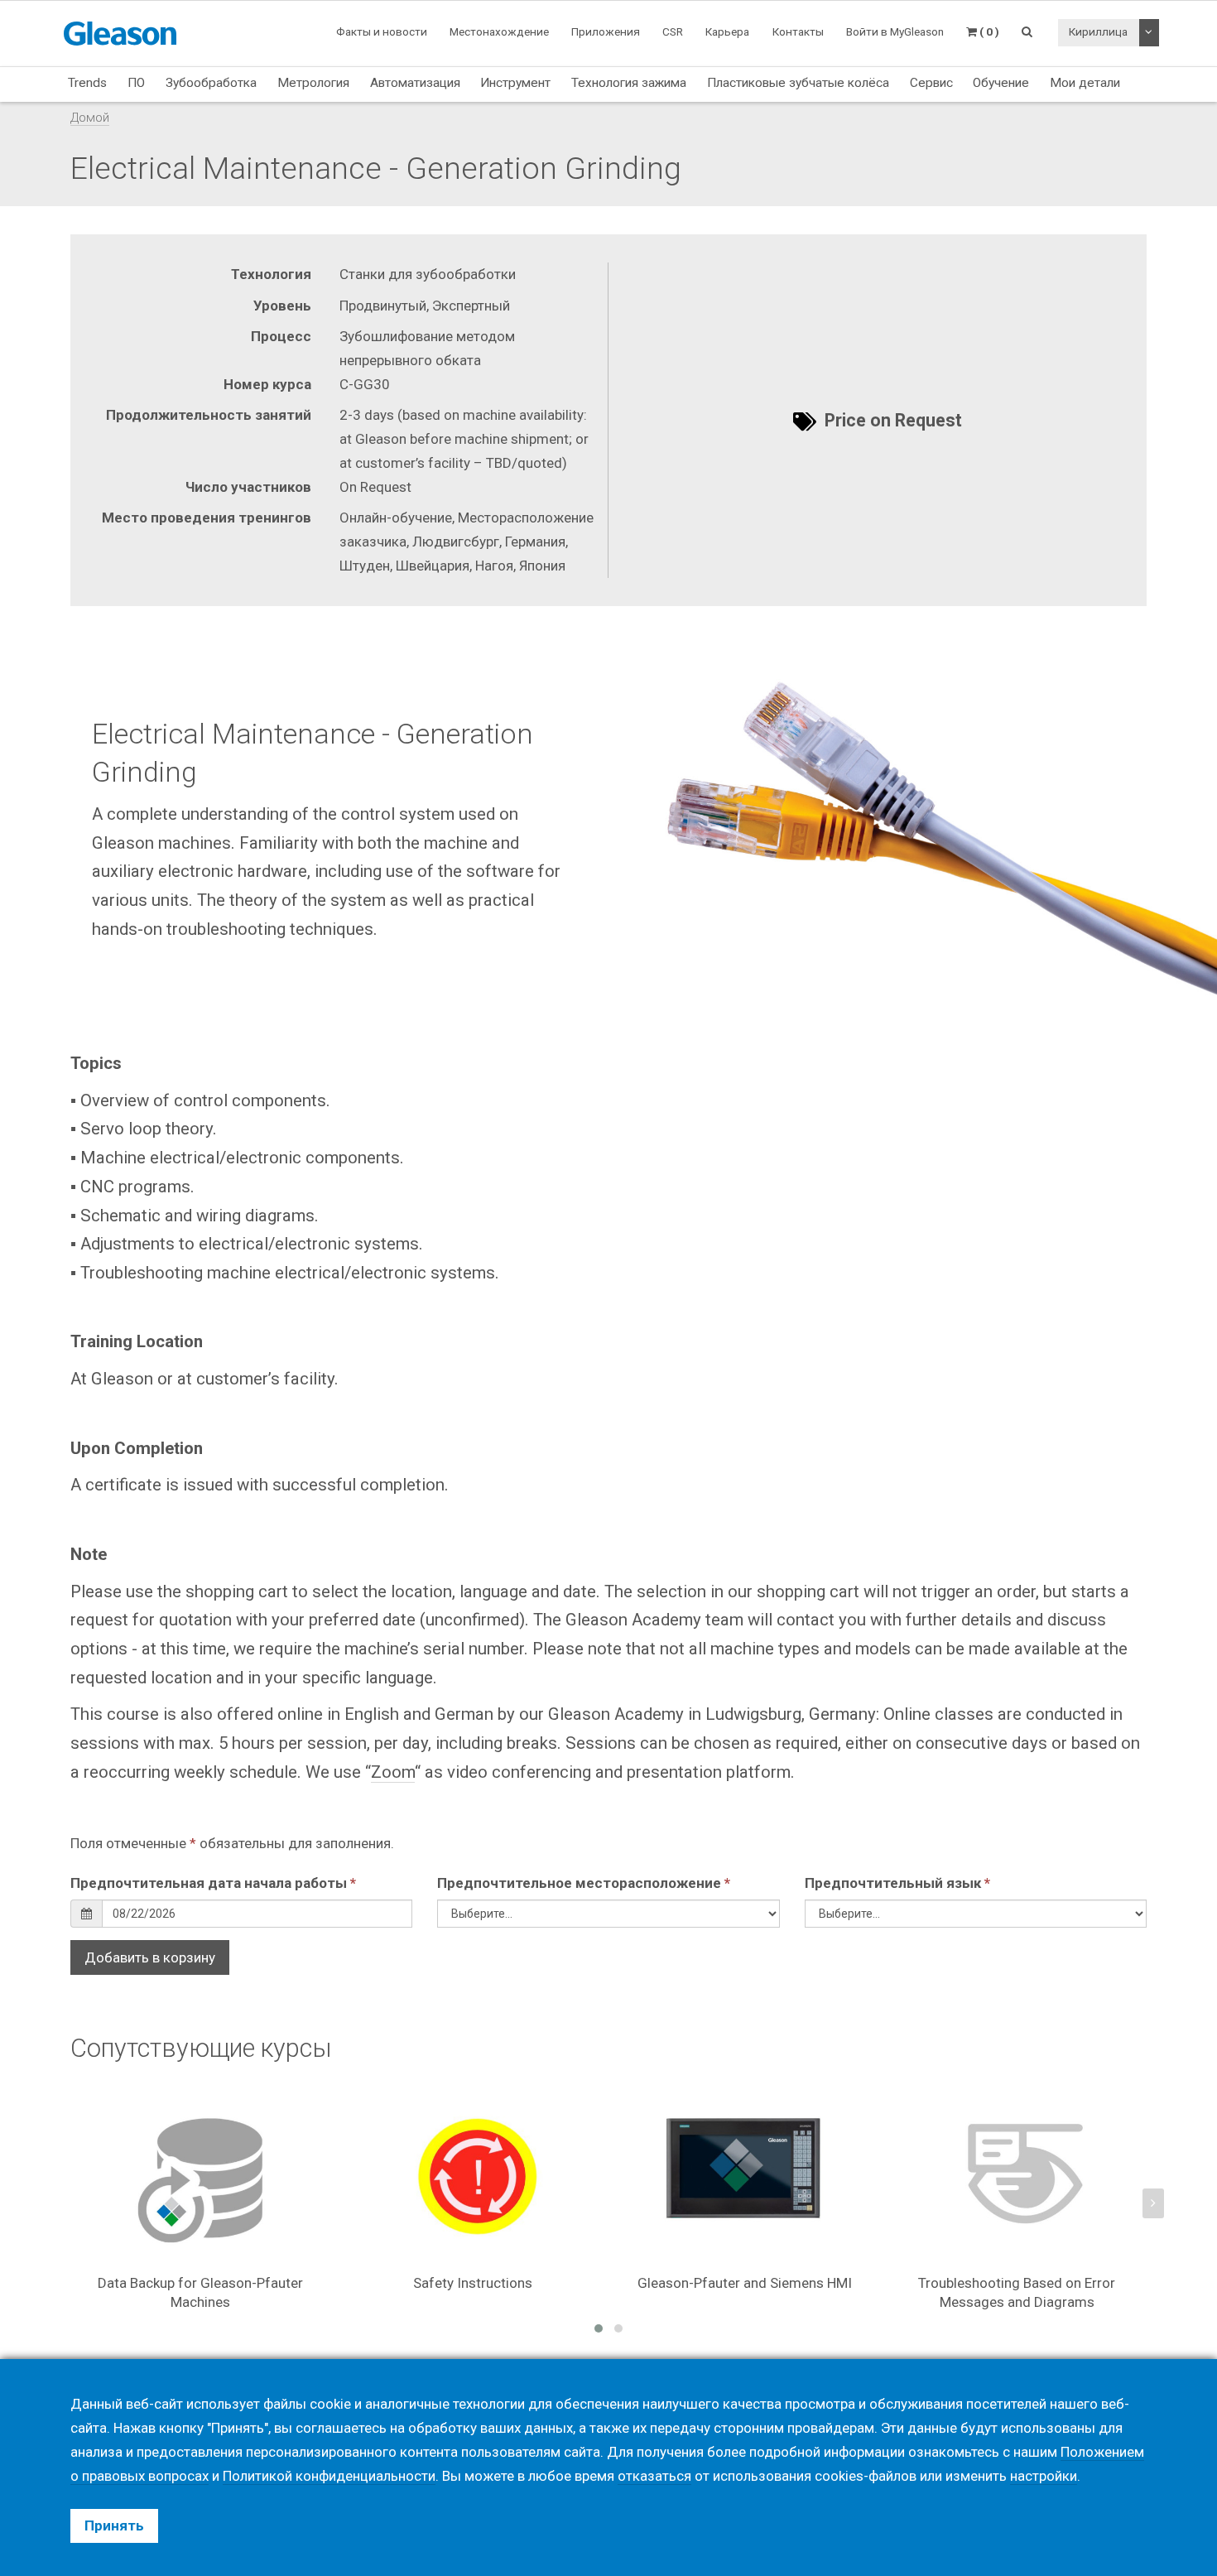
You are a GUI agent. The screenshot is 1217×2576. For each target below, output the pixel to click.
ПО (136, 83)
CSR (673, 31)
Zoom (393, 1772)
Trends (87, 83)
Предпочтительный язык (897, 1883)
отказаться (654, 2476)
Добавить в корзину (150, 1957)
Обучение (1001, 83)
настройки (1044, 2476)
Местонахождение (499, 31)
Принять (114, 2525)
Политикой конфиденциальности (329, 2476)
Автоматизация (415, 83)
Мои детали (1085, 83)
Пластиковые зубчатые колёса (798, 83)
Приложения (606, 31)
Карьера (727, 31)
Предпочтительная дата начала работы (213, 1883)
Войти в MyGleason (895, 31)
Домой (90, 118)
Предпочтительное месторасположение (584, 1883)
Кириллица (1098, 31)
